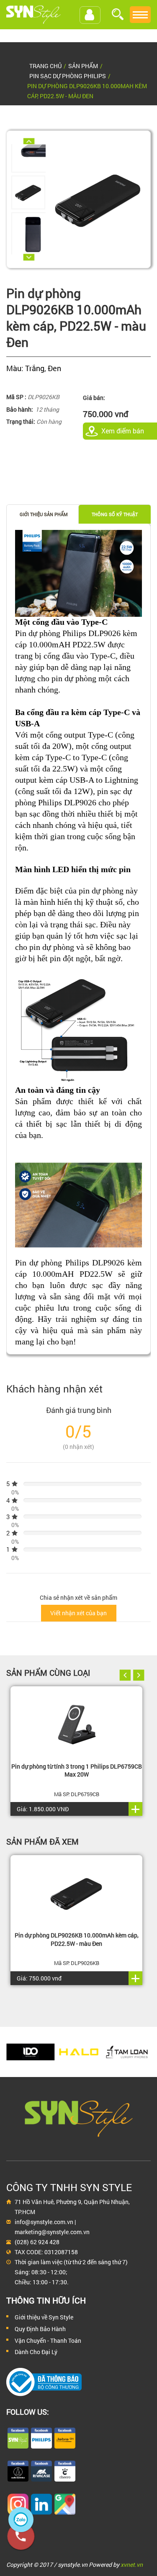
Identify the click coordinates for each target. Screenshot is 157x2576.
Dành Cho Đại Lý (36, 2352)
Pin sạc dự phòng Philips (68, 76)
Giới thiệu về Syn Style (44, 2317)
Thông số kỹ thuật (115, 514)
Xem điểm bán (123, 431)
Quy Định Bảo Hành (40, 2329)
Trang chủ (45, 66)
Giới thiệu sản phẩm (44, 514)
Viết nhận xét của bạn (78, 1613)
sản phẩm (83, 66)
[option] (28, 192)
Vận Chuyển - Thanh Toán (48, 2341)
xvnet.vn (132, 2565)
